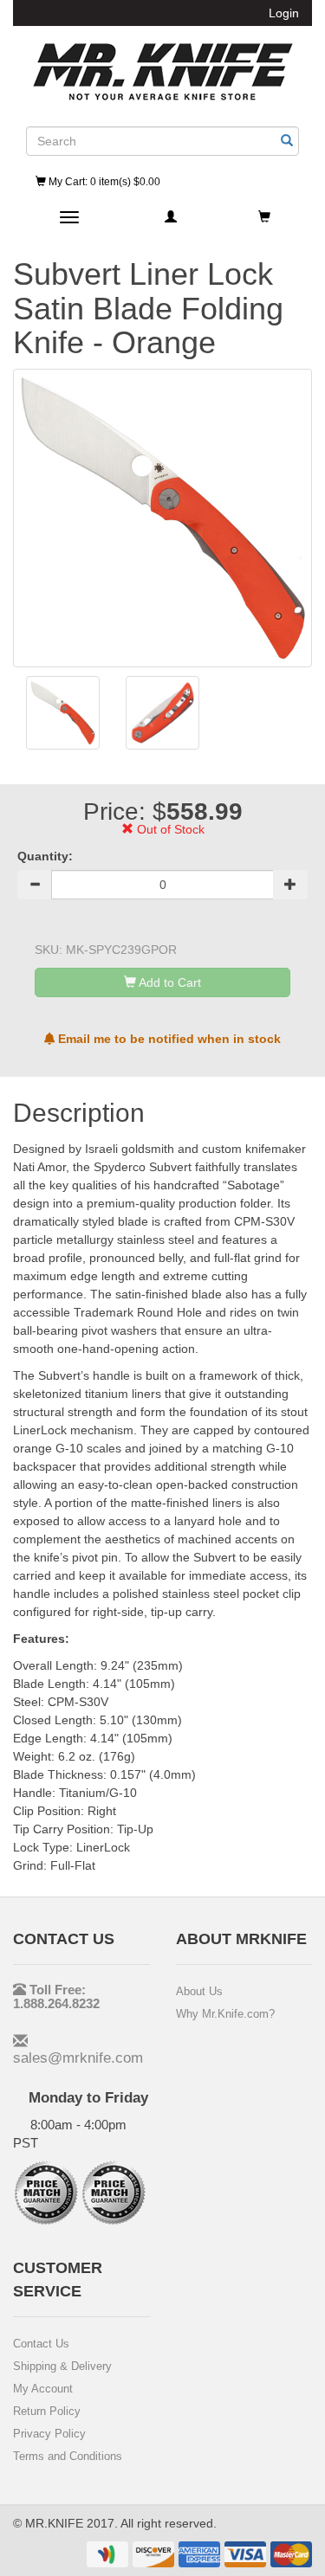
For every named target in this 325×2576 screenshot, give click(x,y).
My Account (43, 2389)
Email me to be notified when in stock (168, 1039)
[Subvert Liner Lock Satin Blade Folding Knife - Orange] (63, 713)
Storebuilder (163, 72)
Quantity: (45, 856)
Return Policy (47, 2411)
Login (284, 13)
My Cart (103, 182)
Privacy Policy (49, 2434)
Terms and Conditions (68, 2456)
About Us (199, 1991)
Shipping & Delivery (62, 2366)
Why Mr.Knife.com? (225, 2014)
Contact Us (41, 2344)
